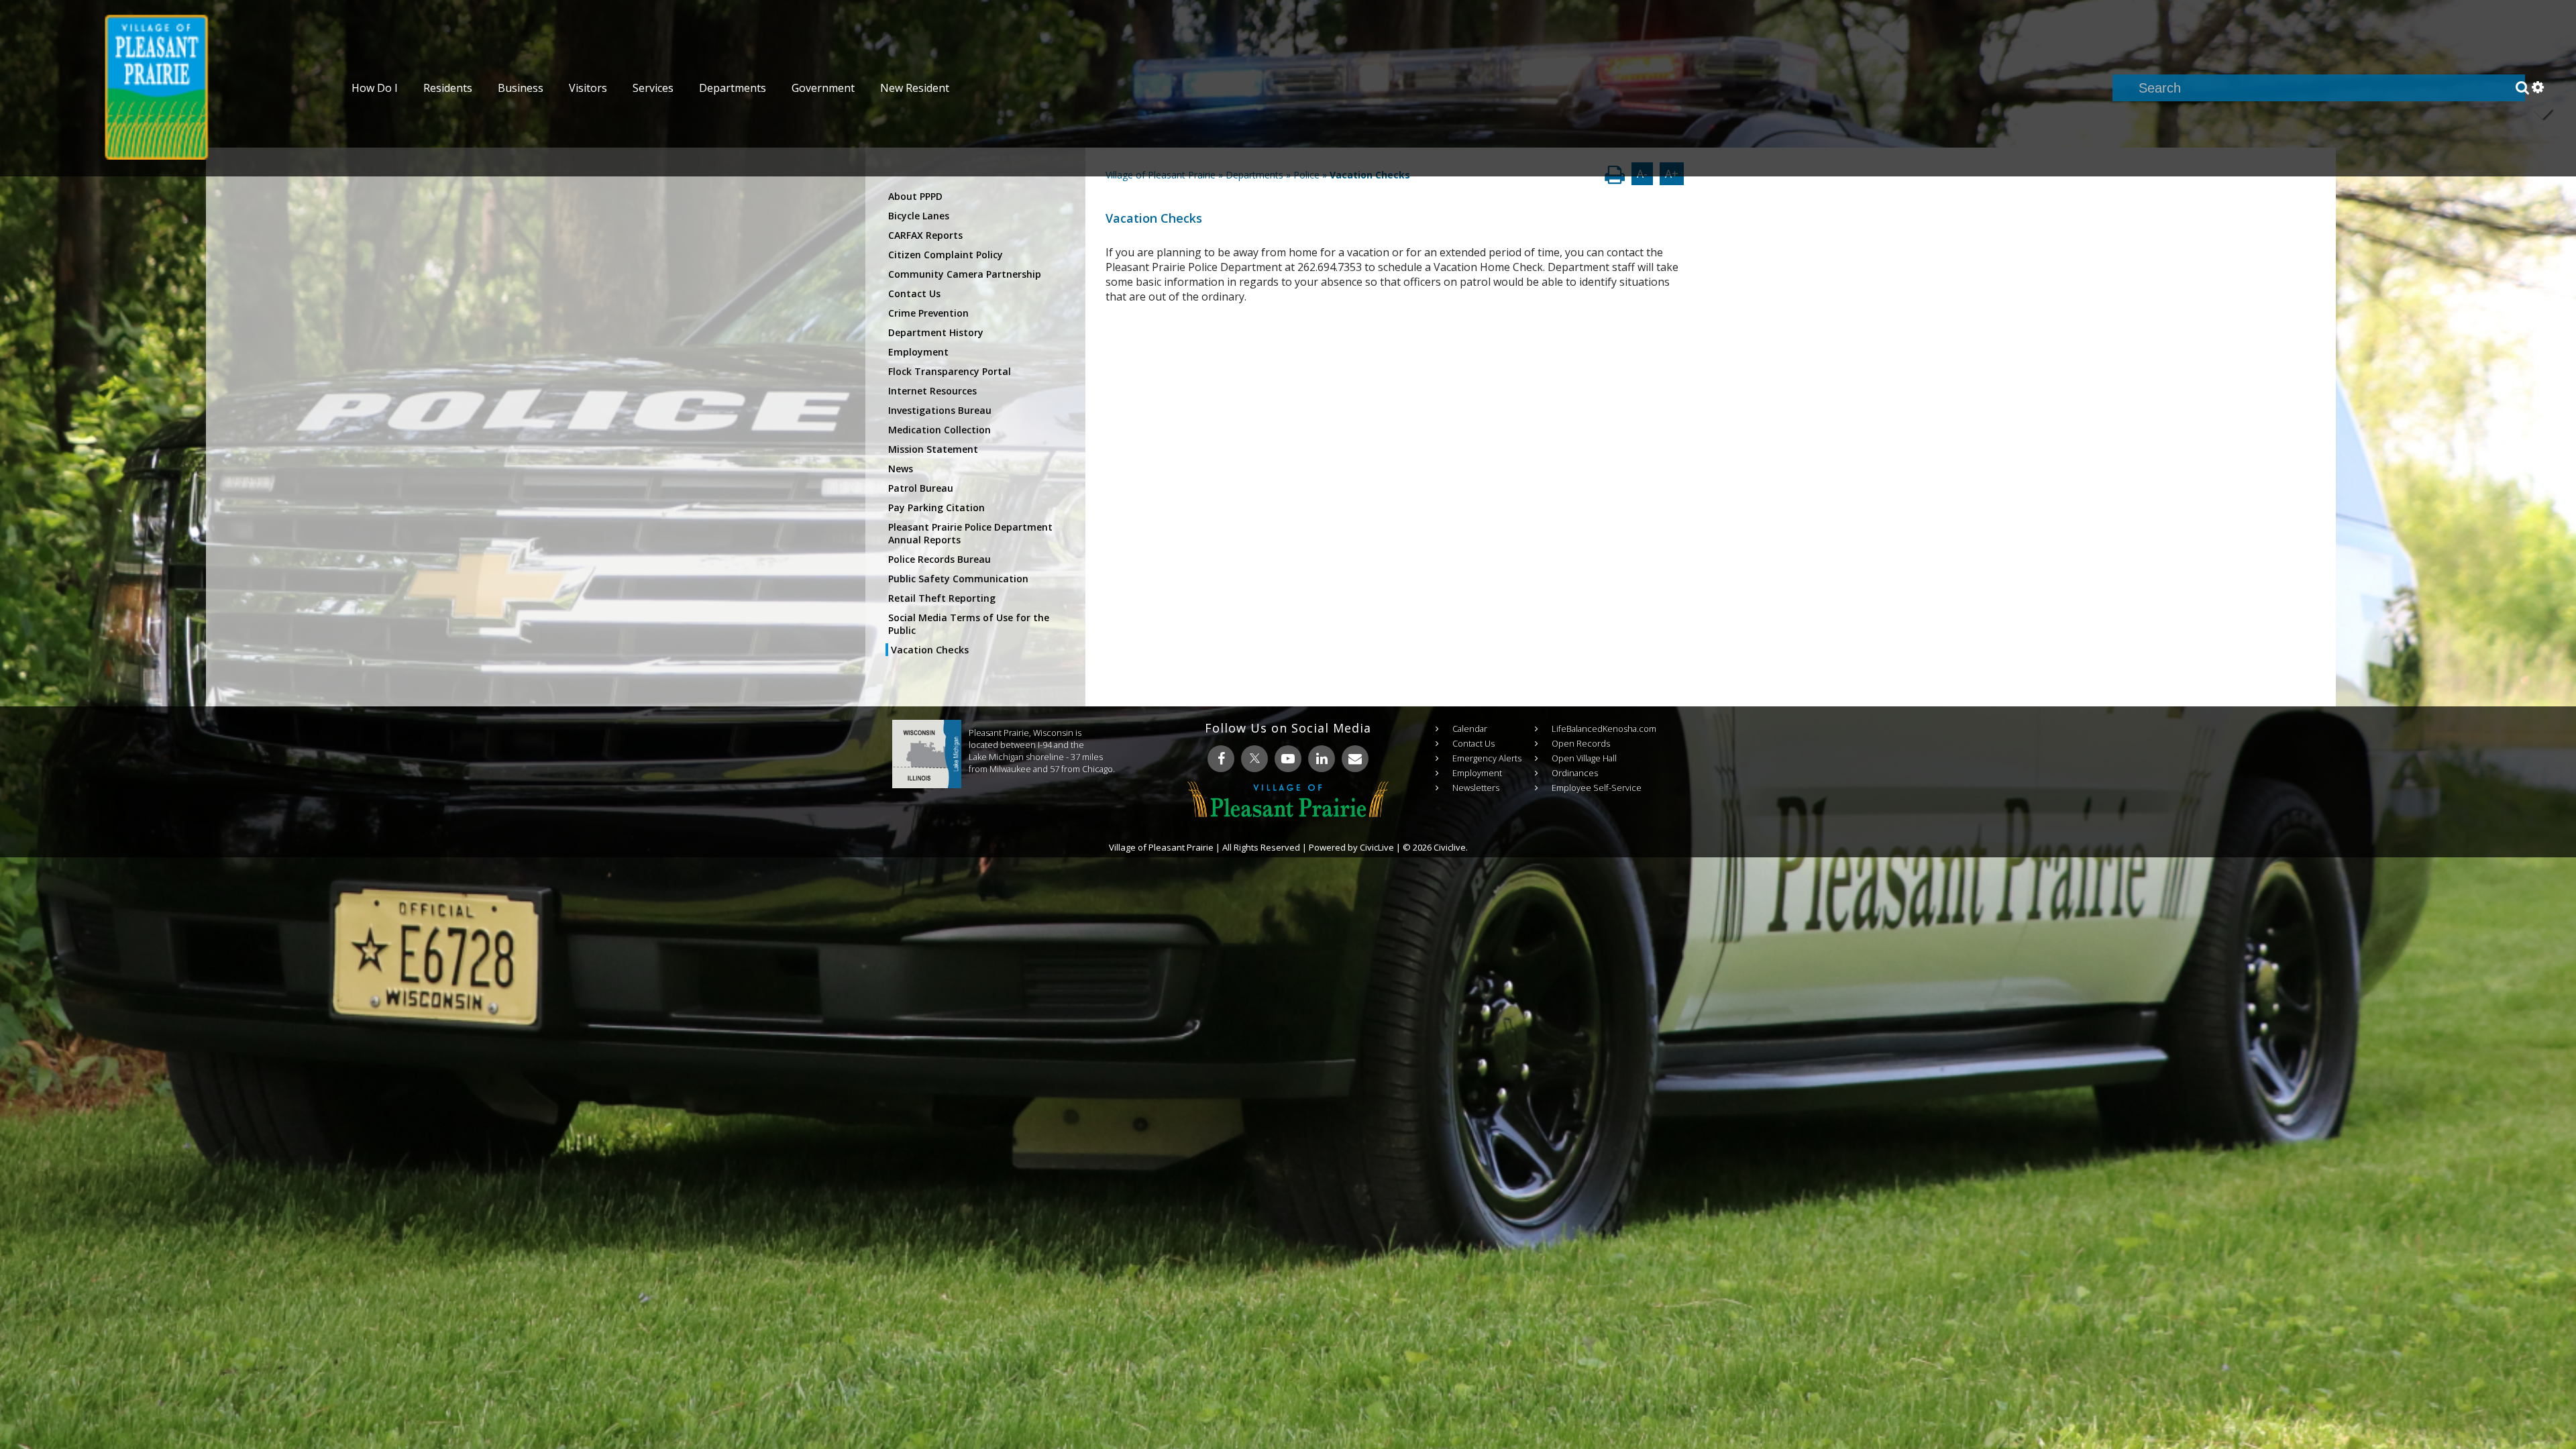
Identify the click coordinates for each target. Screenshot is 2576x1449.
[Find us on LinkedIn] (1322, 759)
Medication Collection (940, 430)
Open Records (1581, 743)
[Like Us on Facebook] (1221, 759)
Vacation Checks (930, 650)
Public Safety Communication (958, 579)
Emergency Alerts (1487, 758)
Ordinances (1575, 773)
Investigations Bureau (940, 410)
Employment (918, 352)
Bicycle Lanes (919, 216)
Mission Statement (933, 449)
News (901, 469)
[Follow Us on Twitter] (1254, 759)
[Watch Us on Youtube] (1288, 759)
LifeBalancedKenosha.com (1604, 729)
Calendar (1470, 729)
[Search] (2522, 88)
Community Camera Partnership (965, 274)
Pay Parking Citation (936, 507)
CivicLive (1377, 847)
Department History (936, 332)
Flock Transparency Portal (950, 371)
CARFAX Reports (925, 235)
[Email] (1355, 759)
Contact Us (914, 293)
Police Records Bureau (940, 559)
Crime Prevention (928, 313)
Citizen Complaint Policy (946, 255)
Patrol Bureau (921, 488)
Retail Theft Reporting (942, 598)
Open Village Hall (1584, 758)
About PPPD (915, 196)
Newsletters (1476, 788)
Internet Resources (932, 391)
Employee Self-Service (1597, 788)
